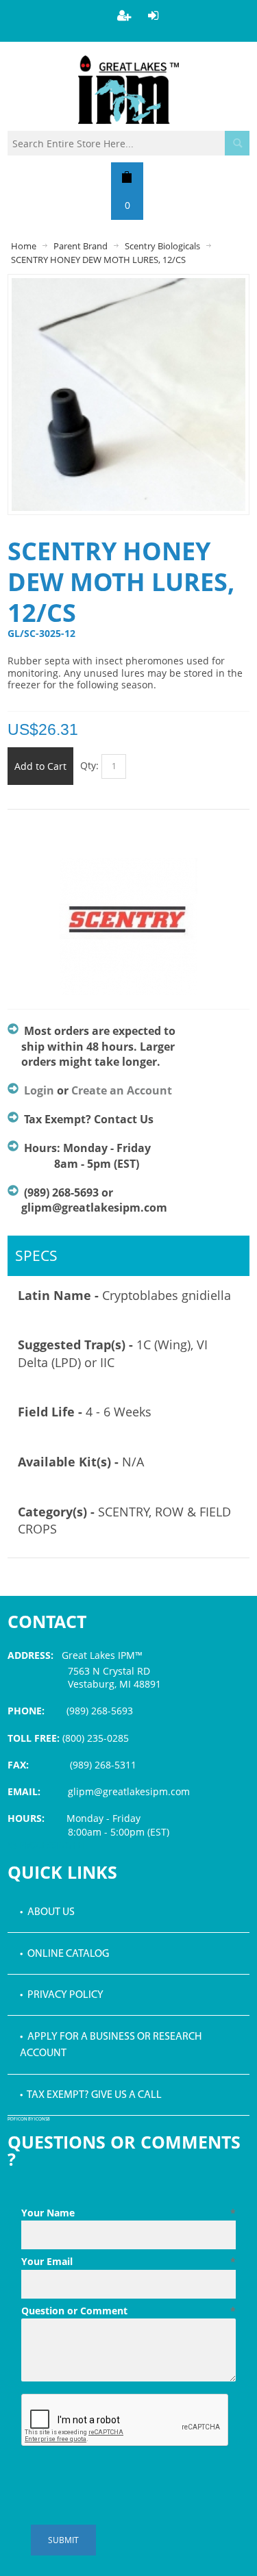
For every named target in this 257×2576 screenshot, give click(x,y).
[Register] (125, 15)
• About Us (47, 1912)
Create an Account (122, 1090)
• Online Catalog (64, 1954)
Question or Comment (128, 2311)
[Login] (154, 15)
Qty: (89, 765)
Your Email (128, 2261)
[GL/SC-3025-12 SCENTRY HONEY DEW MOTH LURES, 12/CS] (128, 285)
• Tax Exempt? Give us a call (91, 2095)
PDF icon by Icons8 (29, 2119)
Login (39, 1090)
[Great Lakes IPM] (129, 90)
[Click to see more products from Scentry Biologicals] (128, 927)
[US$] (127, 177)
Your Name (128, 2213)
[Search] (237, 143)
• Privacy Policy (62, 1995)
